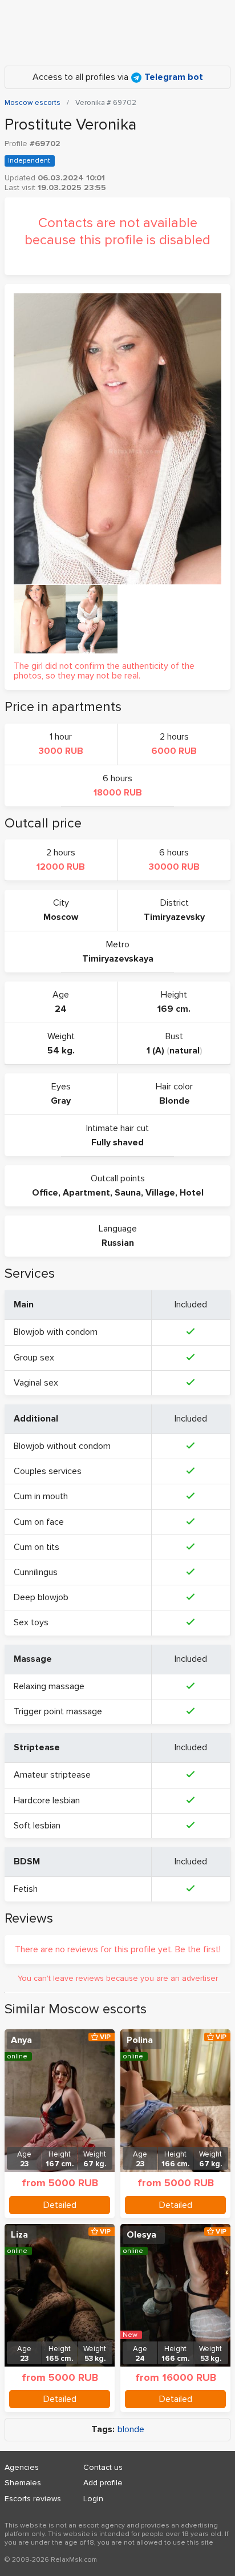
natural (185, 1051)
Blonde (175, 1101)
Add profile (103, 2483)
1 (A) (155, 1051)
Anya (21, 2040)
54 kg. (61, 1051)
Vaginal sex (36, 1383)
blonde (131, 2430)
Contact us (103, 2467)
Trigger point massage (58, 1711)
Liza (19, 2235)
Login (93, 2499)
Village (160, 1193)
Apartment (86, 1193)
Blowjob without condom (62, 1446)
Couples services (48, 1471)
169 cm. (174, 1009)
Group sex (34, 1358)
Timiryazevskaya (118, 959)
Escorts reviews (33, 2499)
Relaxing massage (49, 1686)
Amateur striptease (52, 1775)
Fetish (26, 1889)
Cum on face (39, 1522)
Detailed (60, 2205)
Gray (61, 1101)
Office (45, 1193)
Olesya (141, 2235)
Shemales (23, 2483)
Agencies (22, 2467)
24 (61, 1009)
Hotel (192, 1193)
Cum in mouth (41, 1496)
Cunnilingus (36, 1572)
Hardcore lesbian (47, 1800)
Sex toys (31, 1622)
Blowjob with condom (56, 1332)
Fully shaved (117, 1142)
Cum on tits (37, 1547)
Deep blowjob (41, 1597)
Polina (140, 2040)
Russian (118, 1243)
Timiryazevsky (174, 917)
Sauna (128, 1193)
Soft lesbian (37, 1826)
